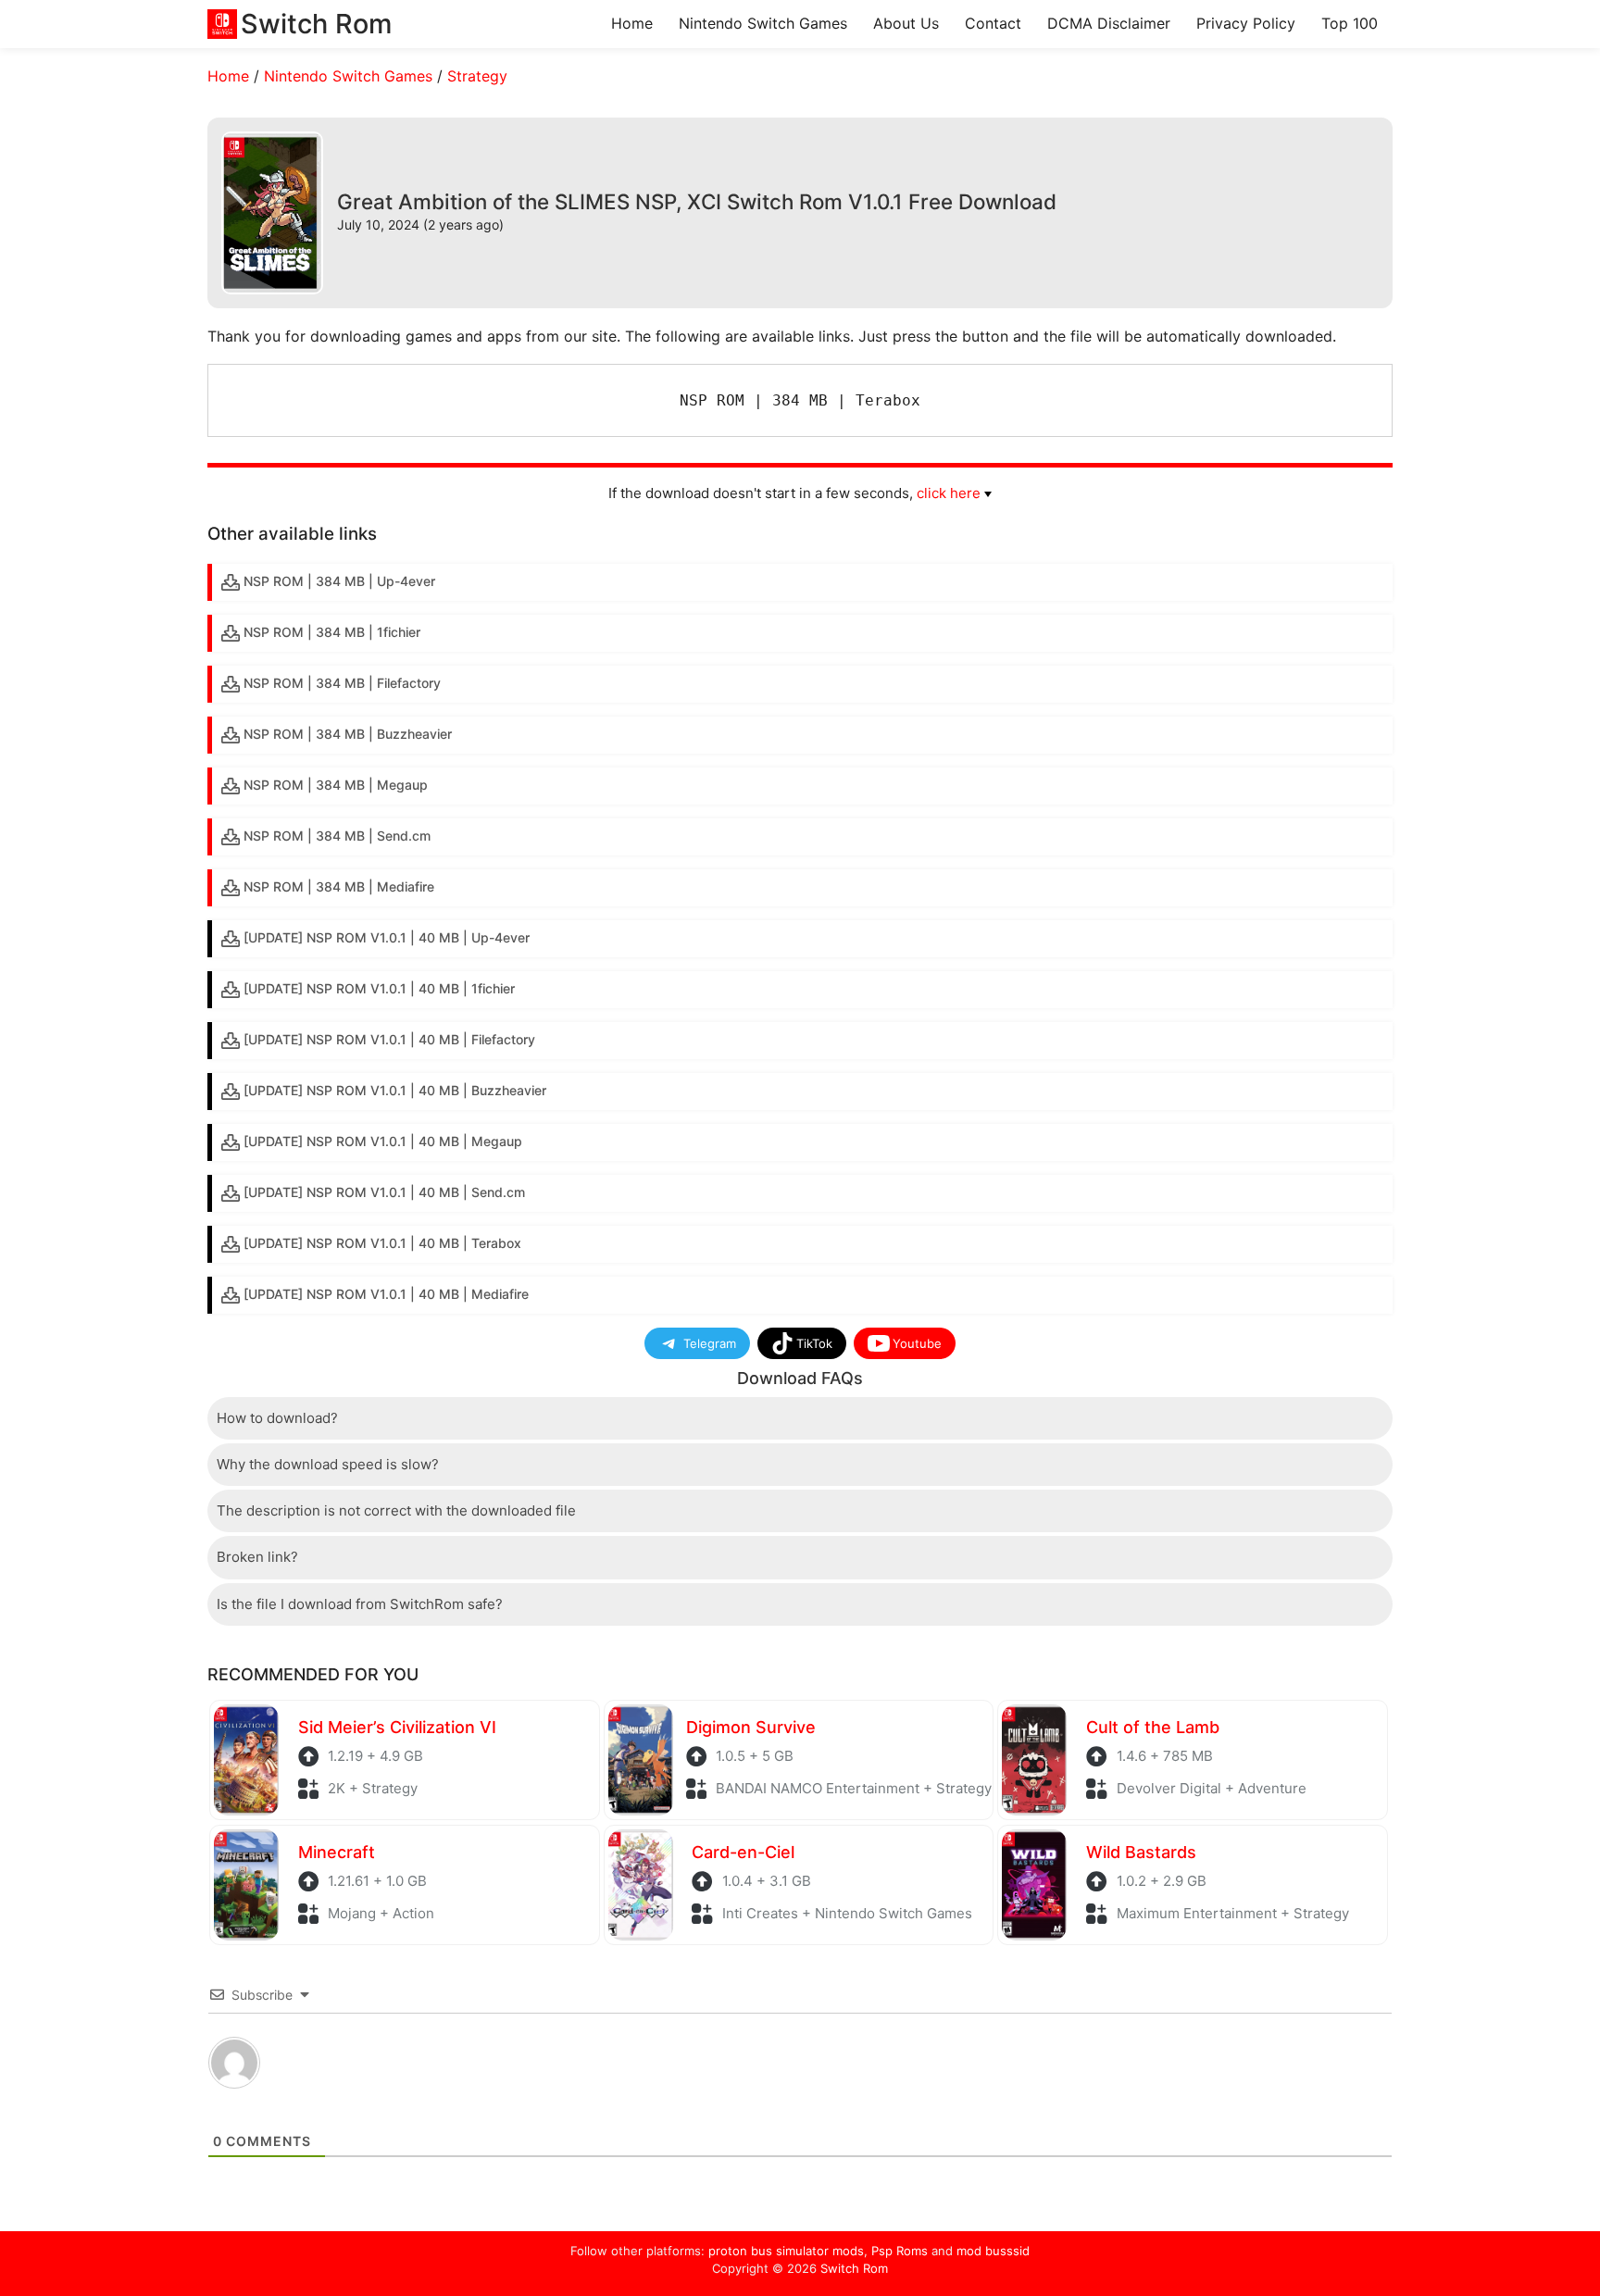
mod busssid (993, 2251)
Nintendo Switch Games (763, 23)
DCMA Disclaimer (1109, 23)
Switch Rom (854, 2268)
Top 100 (1350, 23)
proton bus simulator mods (786, 2251)
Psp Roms (900, 2251)
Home (632, 23)
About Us (906, 23)
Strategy (477, 76)
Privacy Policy (1246, 23)
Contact (993, 23)
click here (949, 493)
